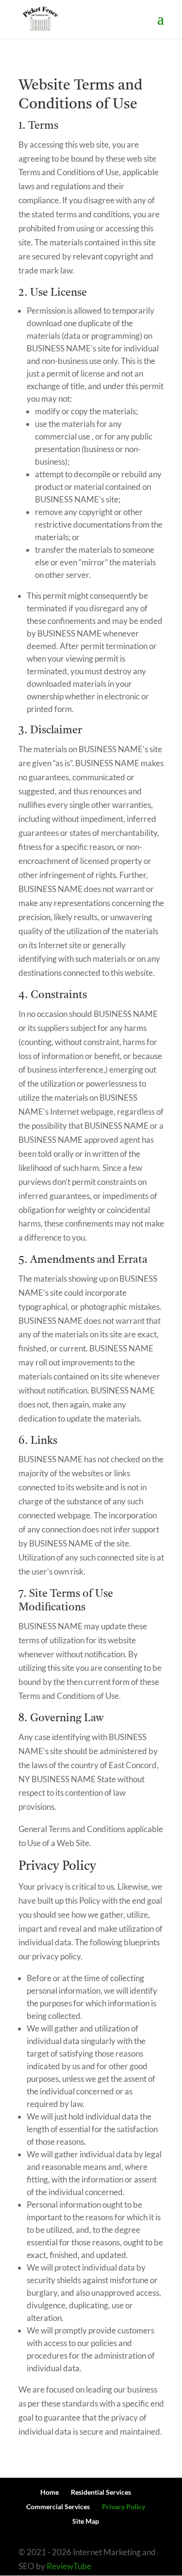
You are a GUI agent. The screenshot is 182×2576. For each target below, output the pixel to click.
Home (50, 2492)
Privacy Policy (124, 2507)
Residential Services (101, 2492)
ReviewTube (69, 2566)
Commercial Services (58, 2507)
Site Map (86, 2521)
